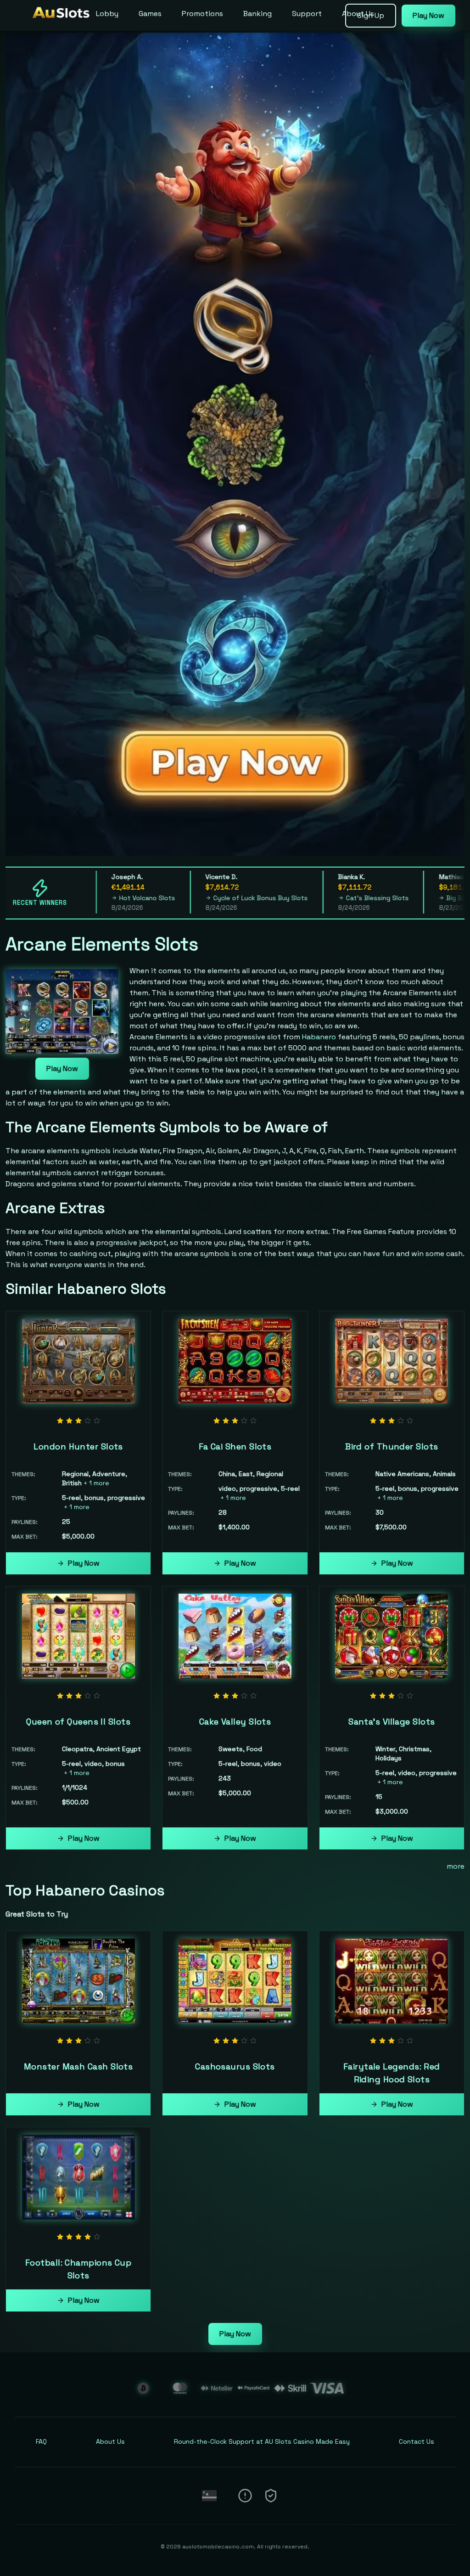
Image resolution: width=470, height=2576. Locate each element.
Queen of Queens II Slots (78, 1722)
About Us (358, 14)
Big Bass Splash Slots (433, 898)
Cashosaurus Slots (235, 2066)
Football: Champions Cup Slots (78, 2269)
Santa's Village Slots (392, 1722)
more (456, 1866)
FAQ (41, 2441)
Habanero (319, 1037)
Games (150, 14)
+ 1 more (96, 1483)
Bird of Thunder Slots (392, 1446)
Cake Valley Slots (235, 1722)
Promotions (202, 14)
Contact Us (417, 2441)
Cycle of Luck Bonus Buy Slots (213, 898)
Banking (257, 14)
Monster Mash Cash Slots (78, 2066)
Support (307, 14)
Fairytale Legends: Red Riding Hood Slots (392, 2073)
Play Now (62, 1068)
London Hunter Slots (78, 1446)
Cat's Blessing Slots (329, 898)
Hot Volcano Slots (99, 898)
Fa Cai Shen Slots (235, 1446)
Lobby (107, 14)
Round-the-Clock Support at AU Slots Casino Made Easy (262, 2441)
